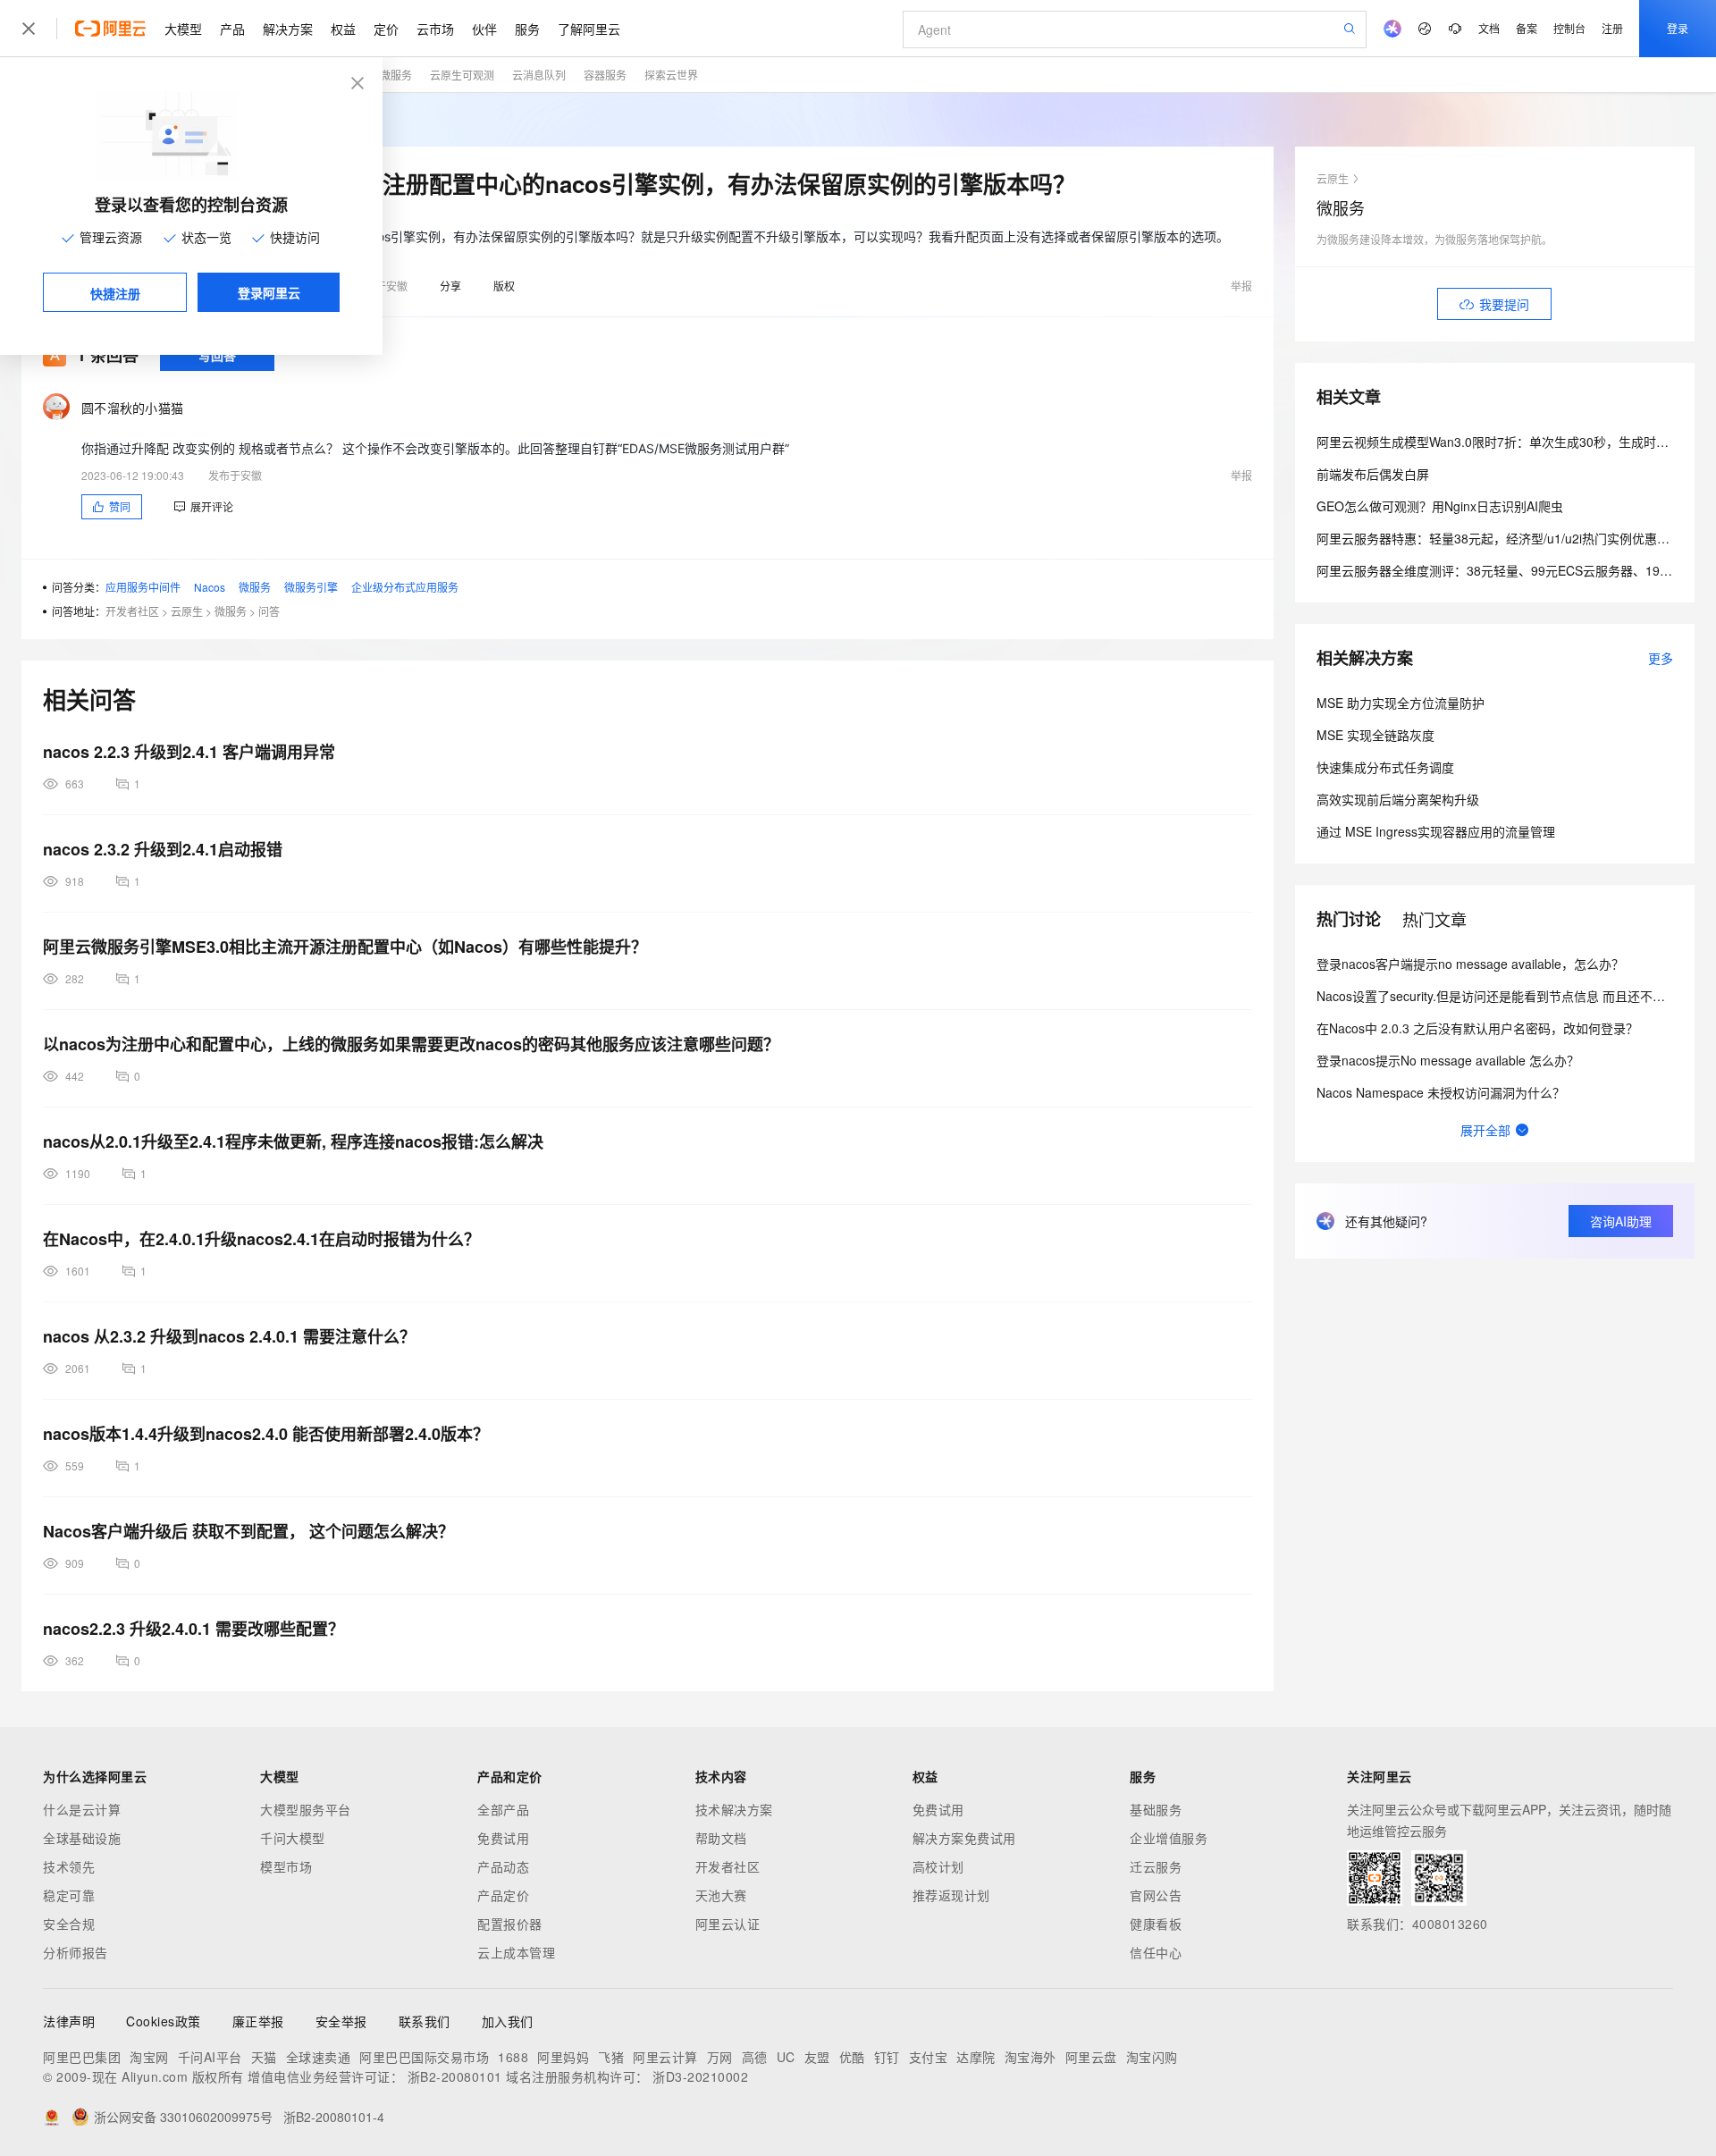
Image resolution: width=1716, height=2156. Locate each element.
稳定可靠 (69, 1895)
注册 (1612, 28)
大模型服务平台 (306, 1809)
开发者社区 (132, 611)
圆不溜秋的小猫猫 (132, 408)
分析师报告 (76, 1952)
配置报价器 (510, 1924)
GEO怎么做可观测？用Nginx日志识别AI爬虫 (1440, 506)
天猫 (264, 2057)
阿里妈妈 (563, 2057)
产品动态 (503, 1866)
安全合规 (69, 1924)
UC (786, 2057)
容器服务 (605, 75)
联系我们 (425, 2021)
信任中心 (1156, 1952)
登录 (1678, 28)
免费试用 (503, 1838)
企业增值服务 (1169, 1838)
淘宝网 (149, 2057)
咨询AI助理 (1621, 1221)
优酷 (852, 2057)
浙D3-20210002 (700, 2076)
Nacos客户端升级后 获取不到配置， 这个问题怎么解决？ (248, 1531)
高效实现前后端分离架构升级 (1398, 799)
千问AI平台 (210, 2057)
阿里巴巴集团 (82, 2057)
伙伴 (484, 29)
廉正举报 (258, 2021)
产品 (232, 29)
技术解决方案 (734, 1809)
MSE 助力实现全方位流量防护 (1401, 703)
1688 (513, 2057)
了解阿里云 (589, 29)
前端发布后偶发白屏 (1373, 474)
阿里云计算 (665, 2057)
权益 (343, 29)
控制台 (1569, 28)
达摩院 (976, 2057)
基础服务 (1156, 1809)
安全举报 (341, 2021)
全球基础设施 (82, 1838)
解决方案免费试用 (964, 1838)
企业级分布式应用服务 (405, 587)
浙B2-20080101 (455, 2076)
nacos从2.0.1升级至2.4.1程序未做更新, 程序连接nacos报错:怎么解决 (293, 1141)
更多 (1661, 658)
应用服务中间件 (143, 587)
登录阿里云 (269, 292)
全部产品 (503, 1809)
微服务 (396, 75)
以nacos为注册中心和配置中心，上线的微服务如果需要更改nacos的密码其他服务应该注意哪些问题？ (411, 1044)
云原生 (187, 611)
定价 (386, 29)
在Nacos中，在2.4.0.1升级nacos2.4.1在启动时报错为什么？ (261, 1239)
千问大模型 (293, 1838)
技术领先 (69, 1866)
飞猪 (611, 2057)
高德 (755, 2057)
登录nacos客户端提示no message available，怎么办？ (1470, 964)
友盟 (817, 2057)
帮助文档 (721, 1838)
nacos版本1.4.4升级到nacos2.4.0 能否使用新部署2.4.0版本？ (266, 1434)
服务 (527, 29)
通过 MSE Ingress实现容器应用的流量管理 (1436, 831)
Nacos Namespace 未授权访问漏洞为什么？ (1441, 1092)
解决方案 (288, 29)
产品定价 (503, 1895)
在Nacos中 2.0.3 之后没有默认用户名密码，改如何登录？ (1477, 1028)
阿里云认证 (728, 1924)
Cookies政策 (164, 2021)
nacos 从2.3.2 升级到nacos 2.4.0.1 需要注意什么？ (229, 1336)
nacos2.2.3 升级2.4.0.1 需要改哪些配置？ (193, 1629)
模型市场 (286, 1866)
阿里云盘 (1091, 2057)
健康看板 (1156, 1924)
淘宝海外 (1030, 2057)
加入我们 (508, 2021)
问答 (269, 611)
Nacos (210, 587)
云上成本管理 (516, 1952)
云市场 (435, 29)
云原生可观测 (462, 75)
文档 (1489, 28)
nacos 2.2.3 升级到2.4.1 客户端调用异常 (189, 752)
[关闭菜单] (29, 29)
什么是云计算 (82, 1809)
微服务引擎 (311, 587)
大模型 (183, 29)
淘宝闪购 (1152, 2057)
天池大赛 (721, 1895)
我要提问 (1504, 304)
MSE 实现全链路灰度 (1375, 735)
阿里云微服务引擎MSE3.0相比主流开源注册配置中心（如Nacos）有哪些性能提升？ (345, 947)
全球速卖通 (319, 2057)
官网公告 (1156, 1895)
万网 (720, 2057)
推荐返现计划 (951, 1895)
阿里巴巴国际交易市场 (424, 2057)
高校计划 (938, 1866)
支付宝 (929, 2057)
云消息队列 (539, 75)
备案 (1527, 28)
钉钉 (887, 2057)
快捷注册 (115, 293)
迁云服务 (1156, 1866)
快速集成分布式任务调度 (1385, 767)
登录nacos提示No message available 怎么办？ (1448, 1060)
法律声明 (69, 2021)
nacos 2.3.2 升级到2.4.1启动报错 (163, 849)
